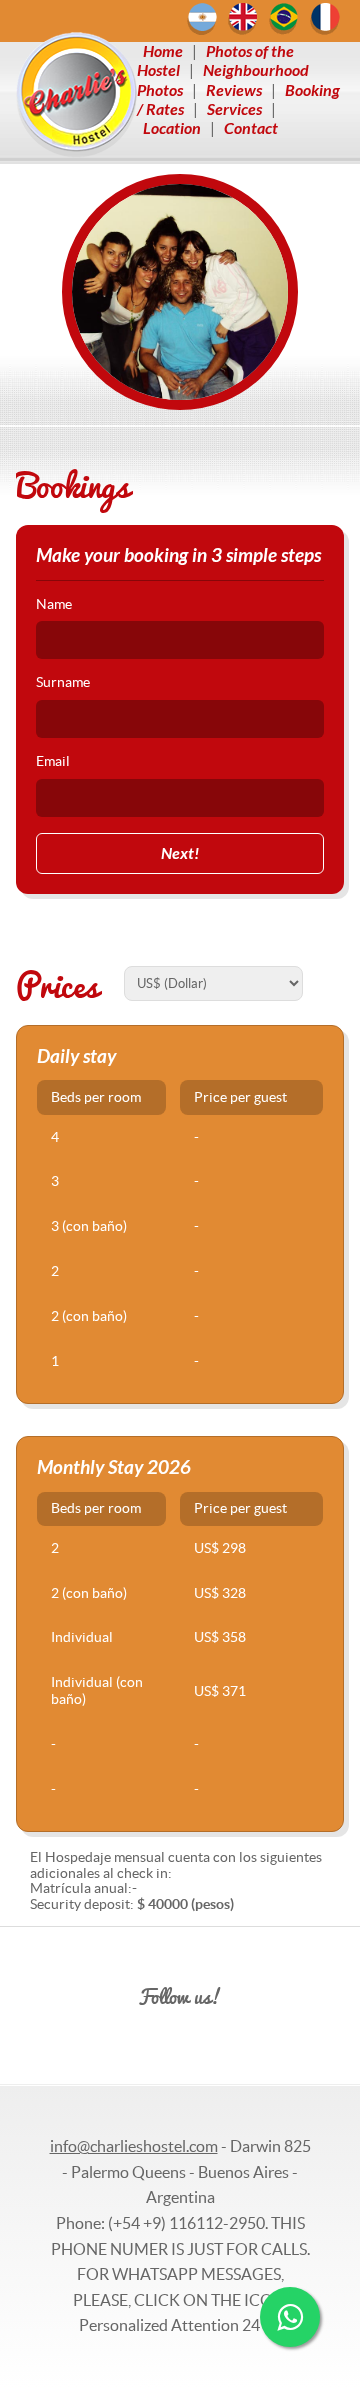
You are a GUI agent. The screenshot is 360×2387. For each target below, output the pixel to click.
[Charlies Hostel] (76, 95)
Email (53, 761)
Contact (251, 128)
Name (54, 604)
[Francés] (325, 19)
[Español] (202, 19)
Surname (63, 682)
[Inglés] (243, 19)
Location (172, 128)
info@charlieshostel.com (134, 2146)
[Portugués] (284, 19)
